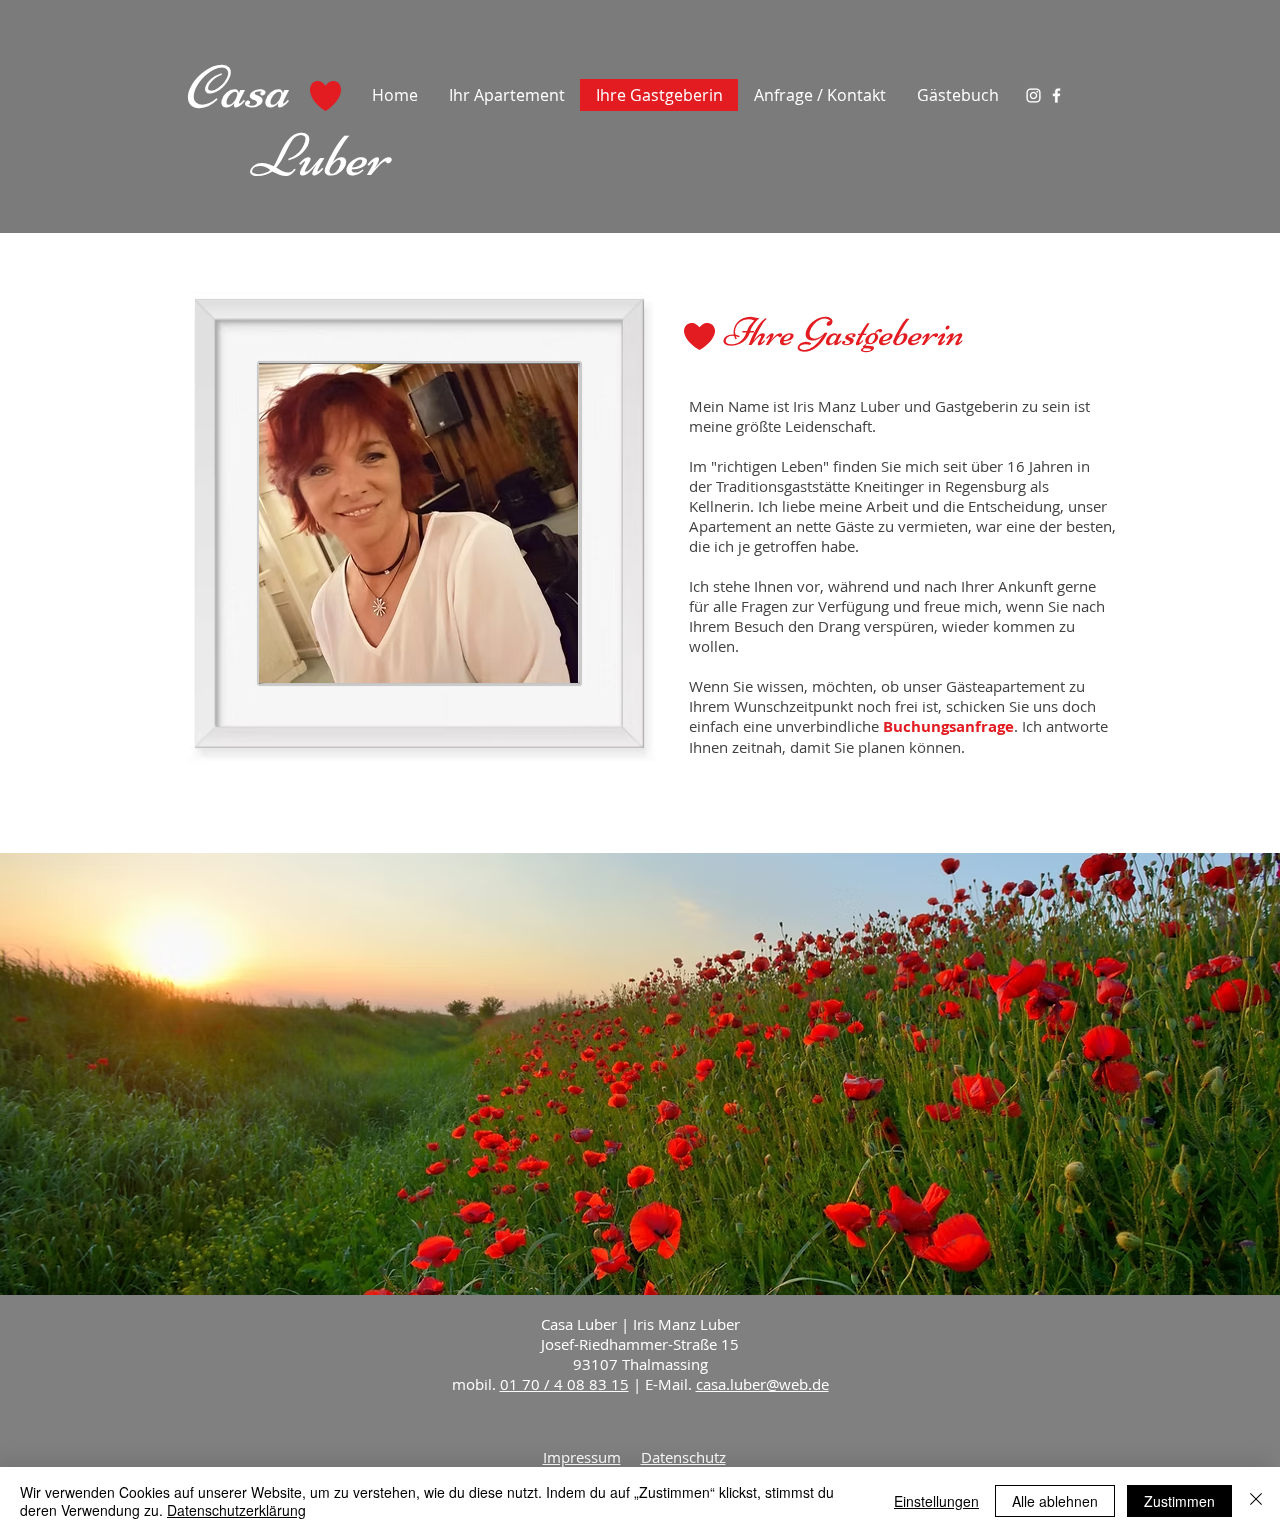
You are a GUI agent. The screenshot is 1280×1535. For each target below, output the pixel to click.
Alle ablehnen (1055, 1501)
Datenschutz (683, 1457)
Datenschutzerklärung (236, 1510)
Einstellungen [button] (936, 1501)
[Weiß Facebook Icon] (1056, 95)
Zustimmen (1179, 1501)
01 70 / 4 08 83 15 (564, 1384)
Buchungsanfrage (948, 726)
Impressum (582, 1457)
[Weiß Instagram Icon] (1033, 95)
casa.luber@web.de (762, 1384)
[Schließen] (1256, 1501)
